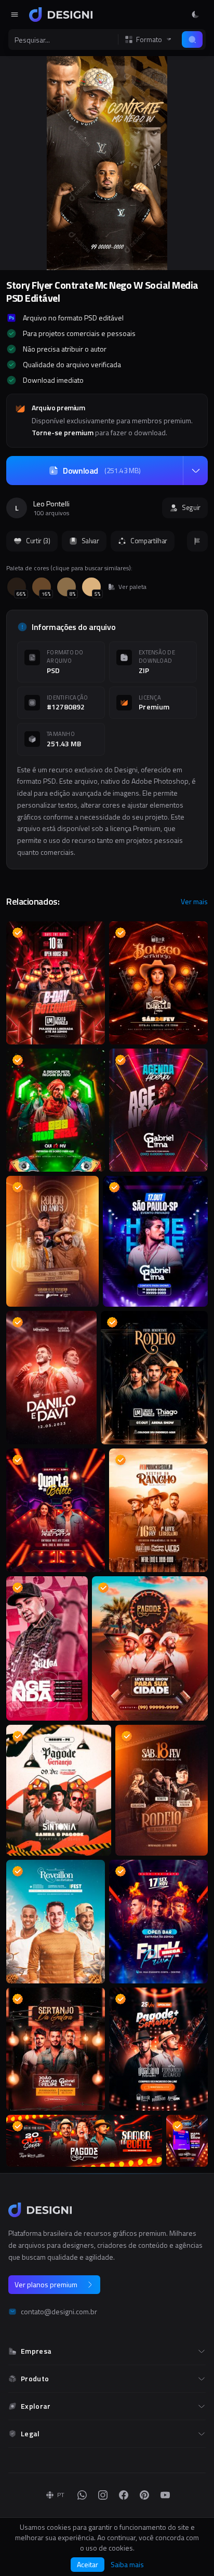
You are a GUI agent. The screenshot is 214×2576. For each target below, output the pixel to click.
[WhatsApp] (82, 2495)
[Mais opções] (195, 471)
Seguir (191, 507)
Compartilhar (149, 541)
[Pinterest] (144, 2495)
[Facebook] (124, 2495)
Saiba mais (127, 2565)
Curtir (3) (38, 541)
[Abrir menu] (15, 15)
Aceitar (88, 2564)
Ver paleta (132, 587)
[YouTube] (165, 2495)
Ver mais (194, 902)
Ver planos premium (46, 2284)
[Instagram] (103, 2495)
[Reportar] (197, 541)
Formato (149, 39)
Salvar (90, 541)
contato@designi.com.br (59, 2312)
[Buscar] (192, 39)
